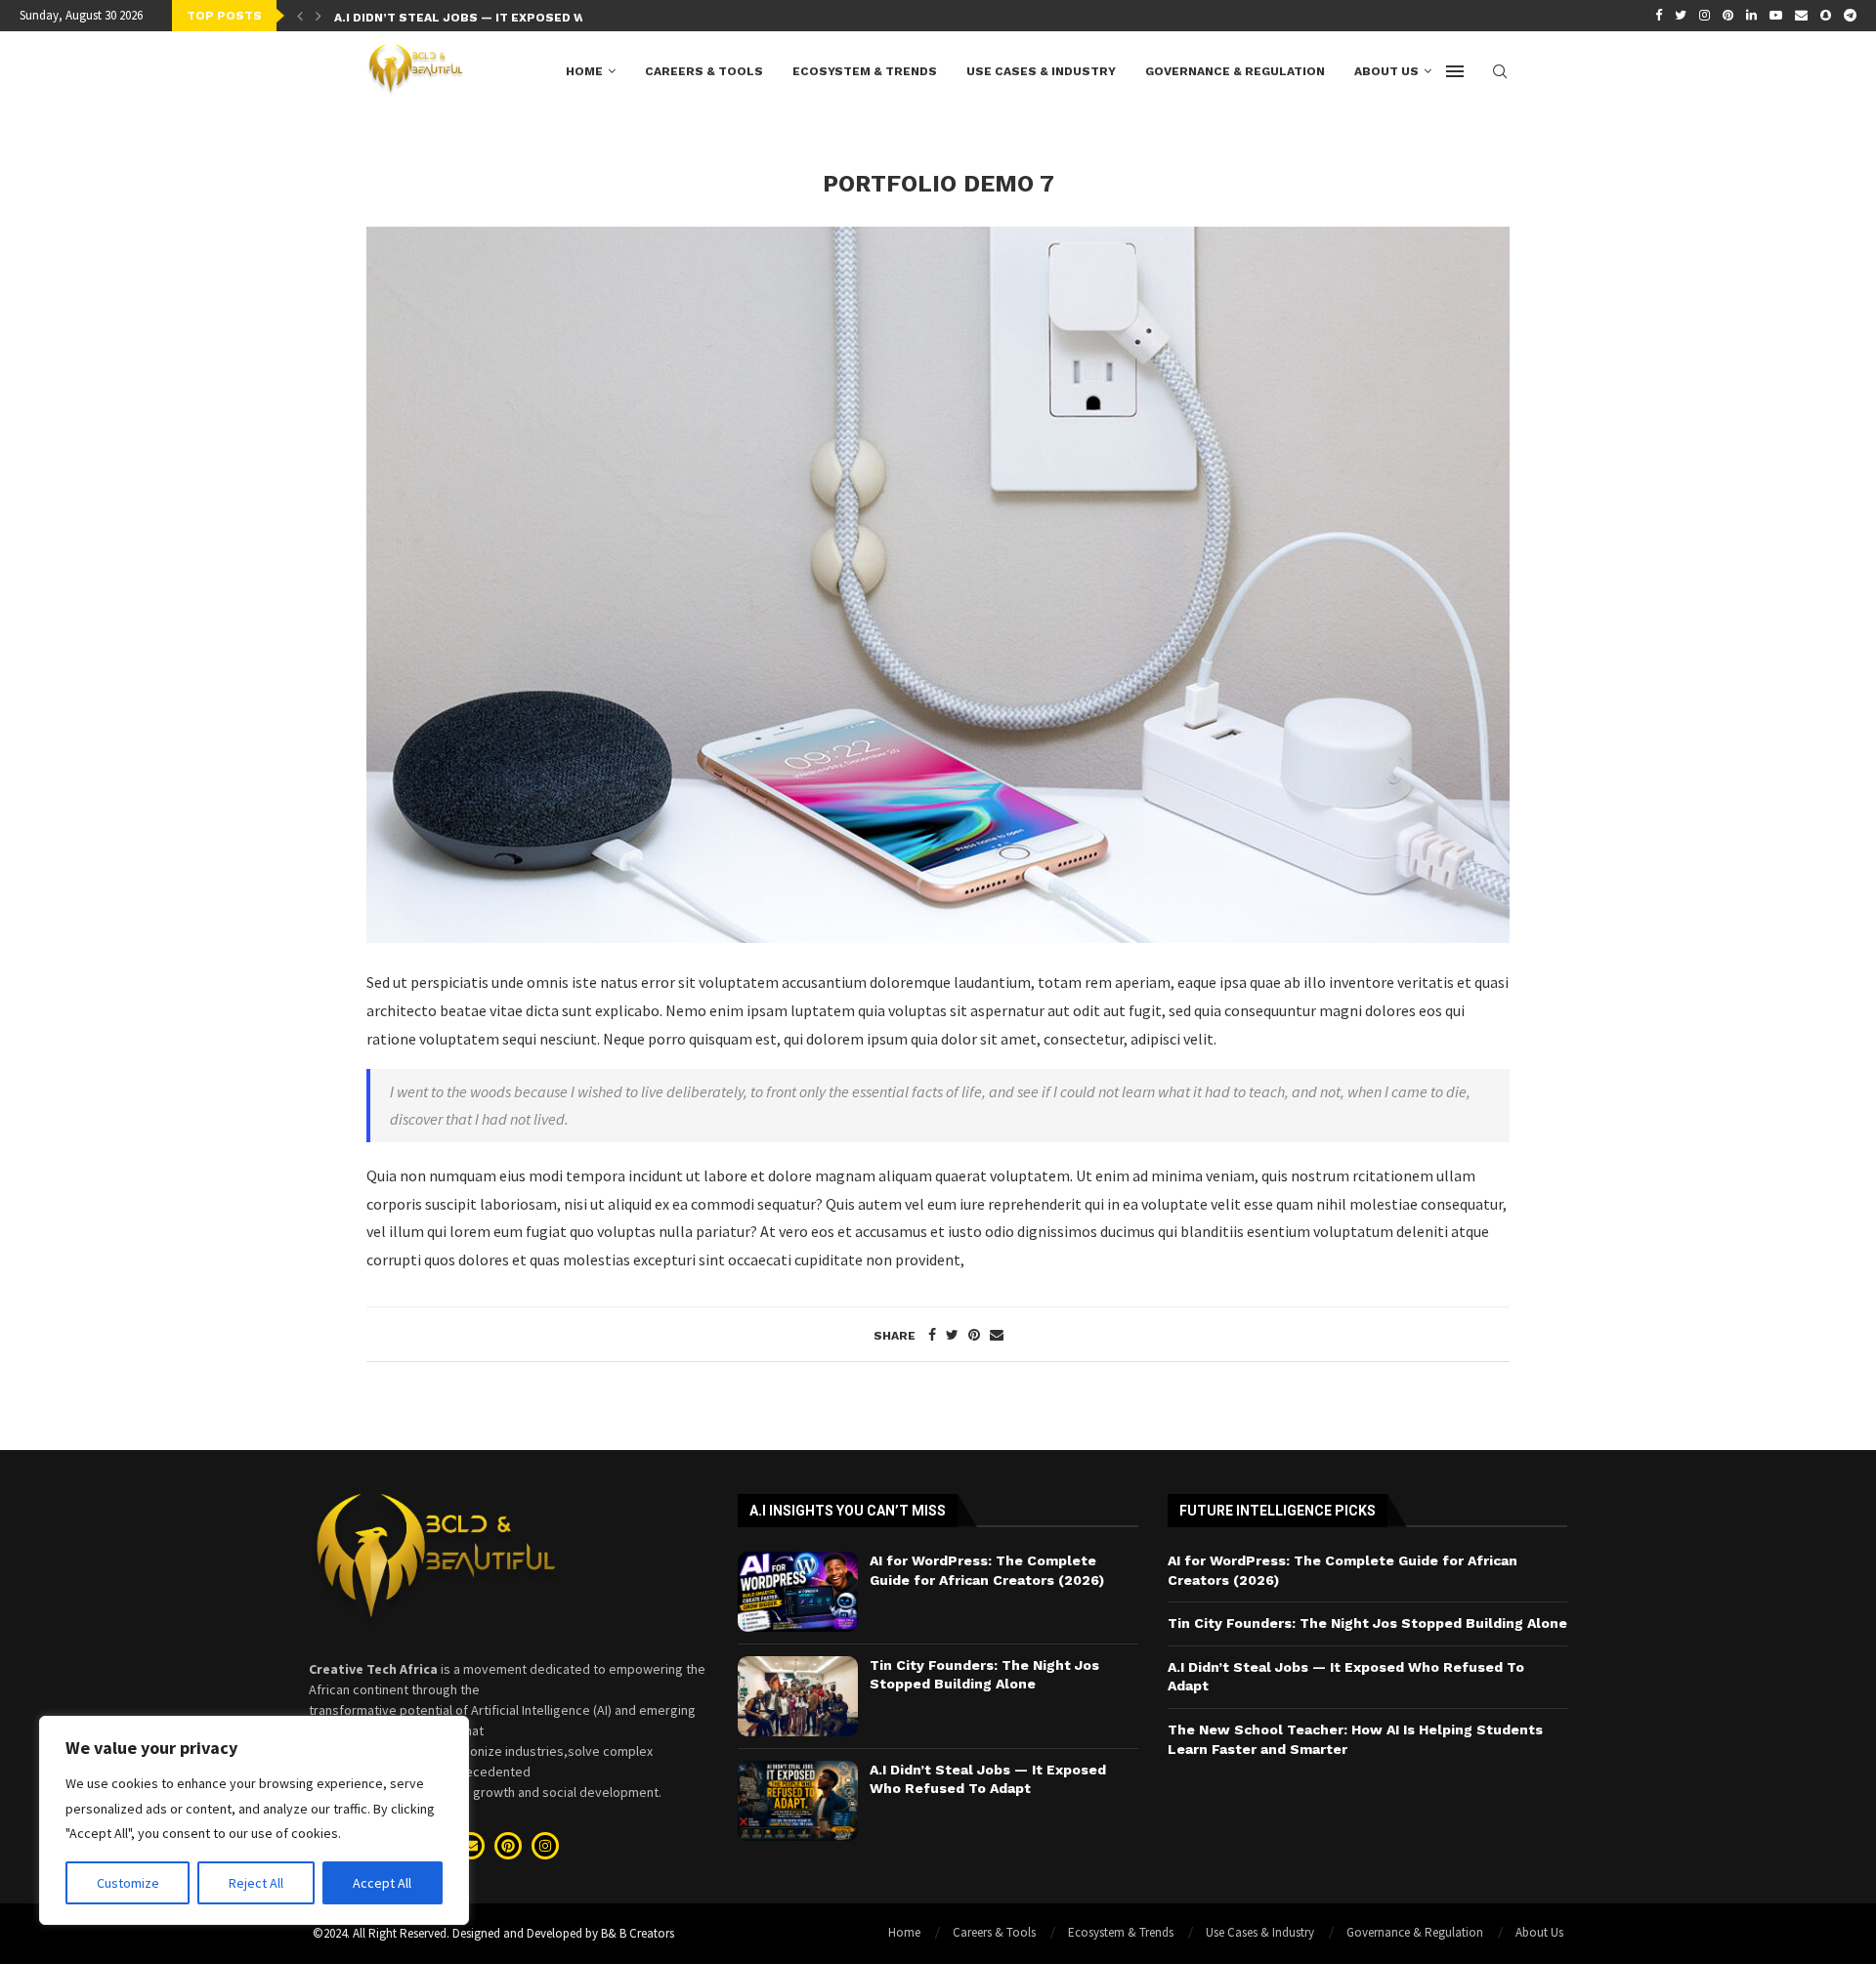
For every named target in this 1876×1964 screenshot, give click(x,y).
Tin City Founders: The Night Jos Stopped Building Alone (1367, 1623)
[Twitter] (1681, 16)
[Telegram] (1850, 16)
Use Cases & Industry (1041, 71)
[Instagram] (1705, 16)
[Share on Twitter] (952, 1335)
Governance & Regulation (1235, 71)
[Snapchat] (1826, 16)
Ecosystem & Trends (865, 71)
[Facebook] (1659, 16)
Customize (128, 1883)
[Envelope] (471, 1846)
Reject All (256, 1883)
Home (584, 71)
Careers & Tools (704, 71)
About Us (1386, 71)
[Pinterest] (1728, 16)
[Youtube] (1776, 16)
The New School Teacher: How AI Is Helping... (490, 20)
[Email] (1801, 16)
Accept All (382, 1883)
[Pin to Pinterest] (974, 1335)
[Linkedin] (1751, 16)
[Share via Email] (997, 1335)
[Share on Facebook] (932, 1335)
